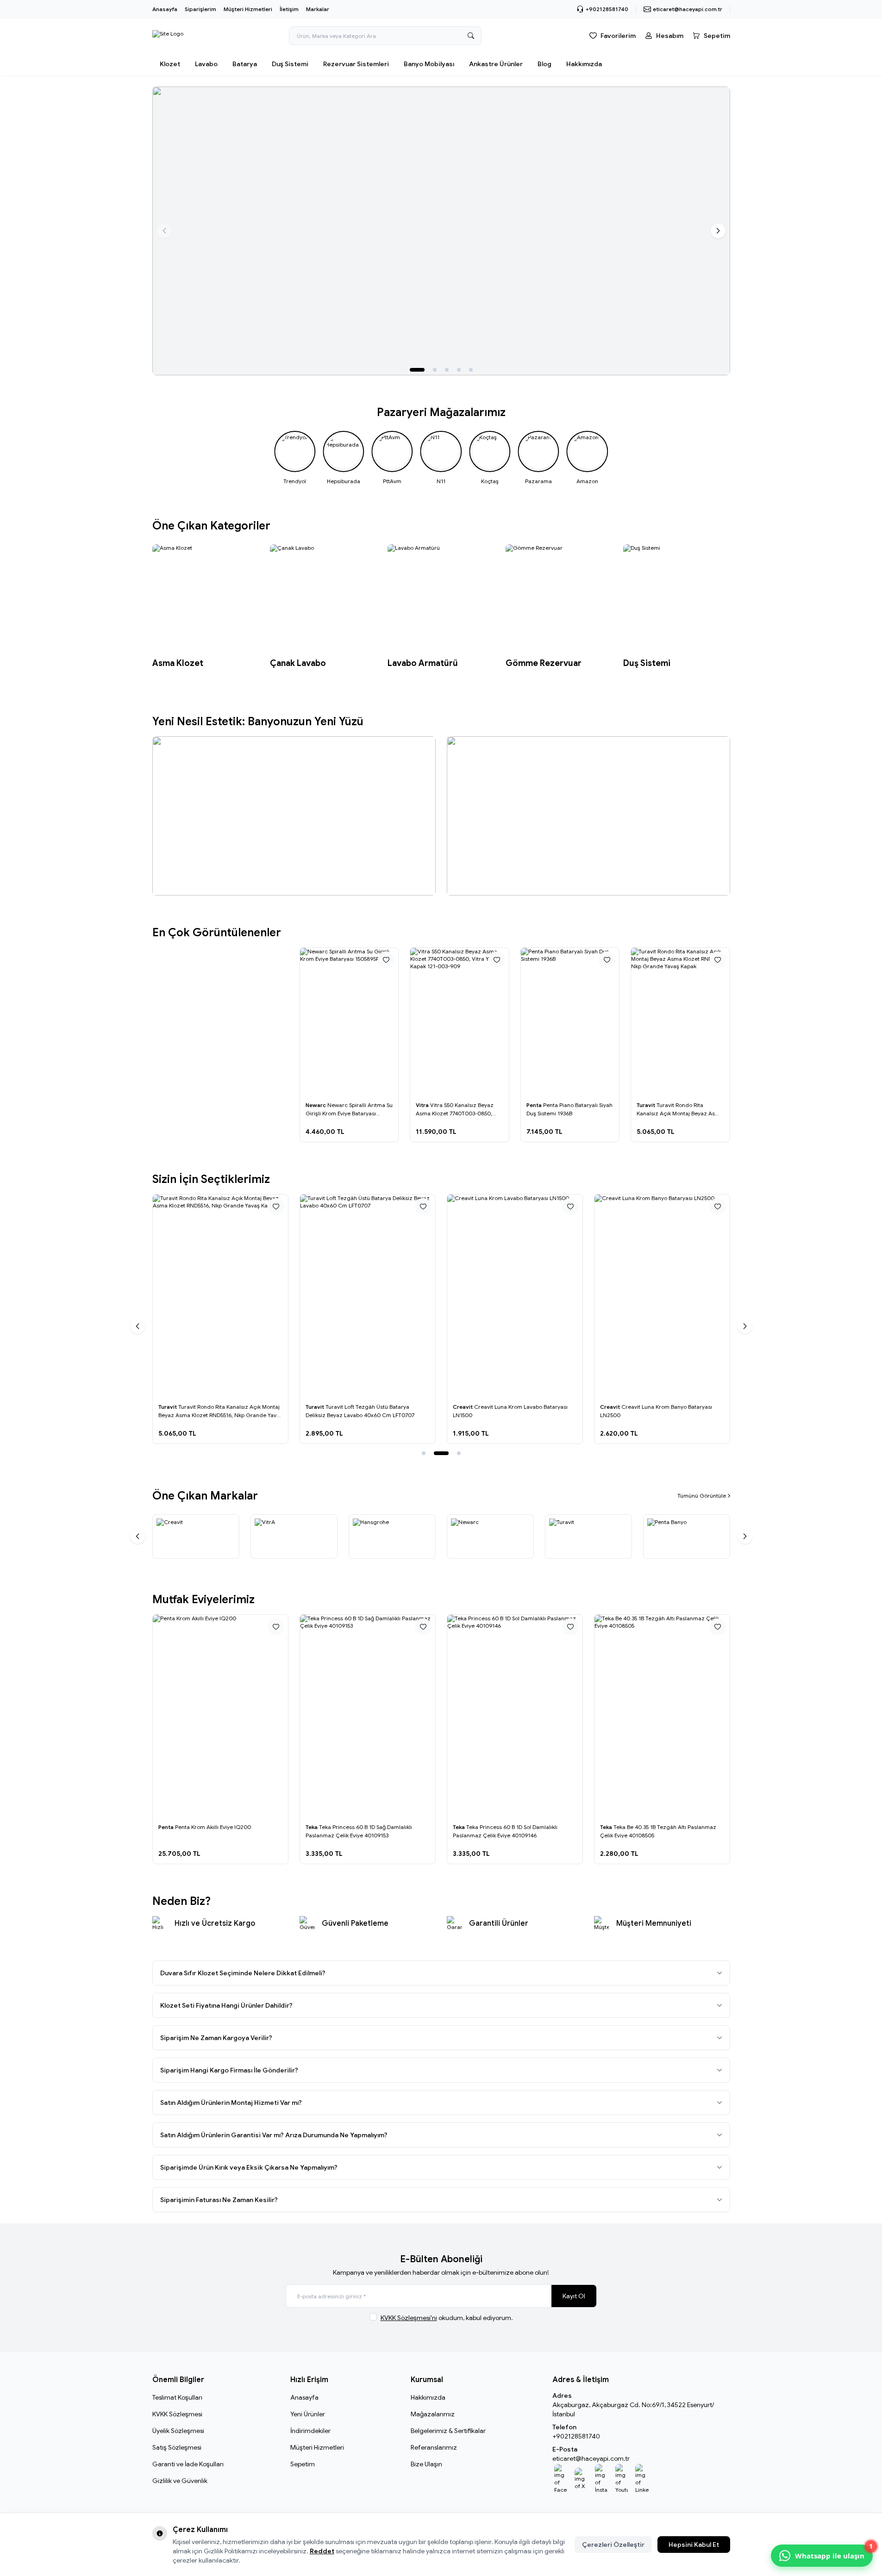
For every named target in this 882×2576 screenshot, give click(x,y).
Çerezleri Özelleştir (613, 2545)
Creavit (463, 1407)
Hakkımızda (584, 64)
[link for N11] (441, 458)
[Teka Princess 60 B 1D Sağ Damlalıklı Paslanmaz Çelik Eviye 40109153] (368, 1716)
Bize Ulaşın (426, 2464)
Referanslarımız (434, 2447)
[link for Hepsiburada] (343, 458)
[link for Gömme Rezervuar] (559, 607)
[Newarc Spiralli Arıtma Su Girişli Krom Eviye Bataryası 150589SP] (349, 1022)
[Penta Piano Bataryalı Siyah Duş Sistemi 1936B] (570, 1022)
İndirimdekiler (310, 2431)
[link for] (441, 231)
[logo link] (168, 36)
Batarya (245, 64)
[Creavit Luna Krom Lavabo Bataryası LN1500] (515, 1296)
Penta (535, 1105)
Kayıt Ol (574, 2296)
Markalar (318, 9)
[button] (417, 370)
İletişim (289, 9)
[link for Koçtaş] (490, 458)
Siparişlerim (200, 9)
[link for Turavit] (588, 1537)
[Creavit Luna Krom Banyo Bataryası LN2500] (662, 1296)
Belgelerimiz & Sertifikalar (448, 2431)
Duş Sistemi (290, 64)
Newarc (316, 1105)
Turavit (647, 1105)
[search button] (471, 36)
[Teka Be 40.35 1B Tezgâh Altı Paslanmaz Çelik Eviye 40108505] (662, 1716)
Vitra (423, 1105)
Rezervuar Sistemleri (356, 64)
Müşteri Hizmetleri (248, 9)
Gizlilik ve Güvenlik (180, 2481)
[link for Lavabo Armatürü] (441, 607)
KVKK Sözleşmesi (177, 2414)
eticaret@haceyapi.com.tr (591, 2458)
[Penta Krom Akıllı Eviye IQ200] (220, 1716)
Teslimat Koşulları (177, 2397)
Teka (312, 1827)
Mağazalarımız (433, 2414)
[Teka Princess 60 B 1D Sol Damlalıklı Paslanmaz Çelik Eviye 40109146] (515, 1716)
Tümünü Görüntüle (702, 1496)
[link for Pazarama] (538, 458)
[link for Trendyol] (295, 458)
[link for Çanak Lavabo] (323, 607)
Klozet (170, 64)
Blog (544, 64)
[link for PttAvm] (392, 458)
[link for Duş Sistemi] (676, 607)
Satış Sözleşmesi (177, 2447)
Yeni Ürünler (308, 2414)
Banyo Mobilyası (429, 64)
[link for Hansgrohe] (392, 1537)
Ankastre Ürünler (496, 64)
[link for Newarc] (490, 1537)
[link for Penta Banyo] (687, 1537)
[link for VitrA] (294, 1537)
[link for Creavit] (196, 1537)
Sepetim (303, 2464)
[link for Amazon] (587, 458)
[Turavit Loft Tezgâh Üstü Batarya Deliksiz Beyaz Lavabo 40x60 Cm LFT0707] (368, 1296)
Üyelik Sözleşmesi (178, 2431)
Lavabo (206, 64)
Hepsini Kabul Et (694, 2545)
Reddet (322, 2551)
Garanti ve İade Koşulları (188, 2464)
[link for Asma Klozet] (206, 607)
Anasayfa (165, 9)
